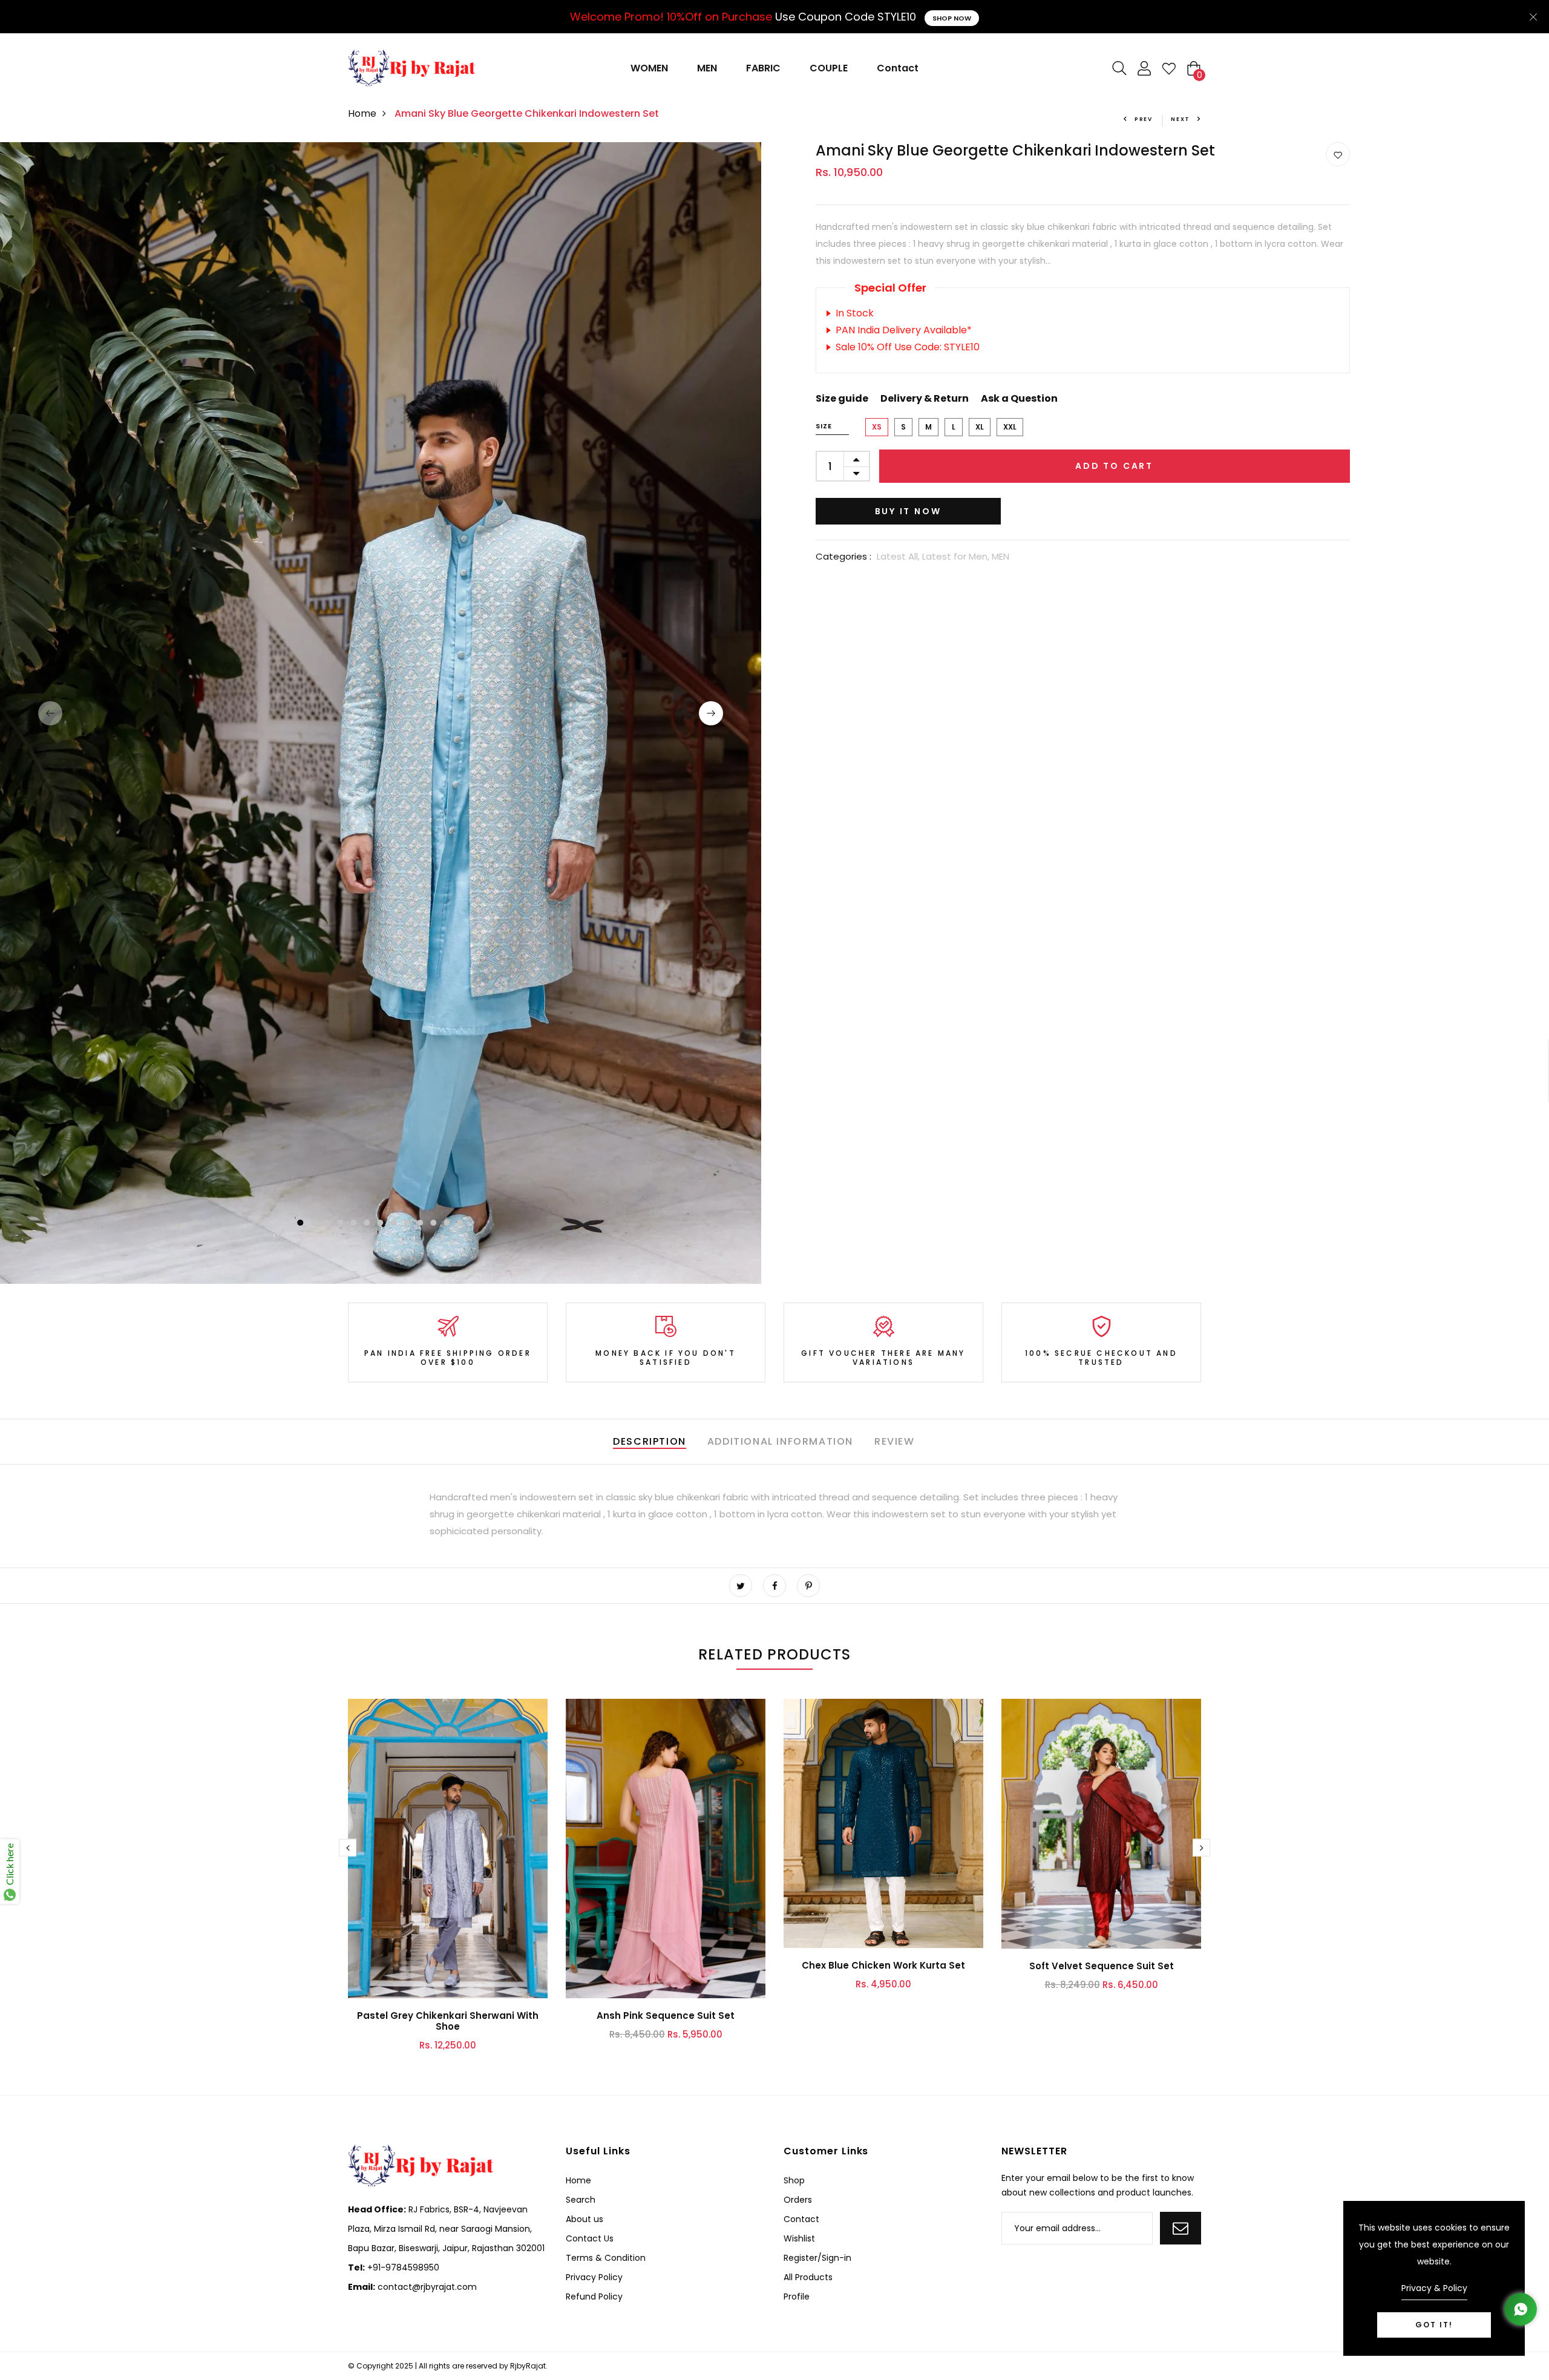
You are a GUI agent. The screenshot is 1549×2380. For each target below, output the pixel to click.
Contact (898, 68)
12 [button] (447, 1223)
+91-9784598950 (402, 2267)
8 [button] (394, 1223)
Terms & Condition (606, 2258)
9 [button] (407, 1223)
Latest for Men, (957, 556)
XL (980, 427)
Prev (1144, 119)
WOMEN (649, 68)
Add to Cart (1114, 466)
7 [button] (381, 1223)
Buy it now (908, 511)
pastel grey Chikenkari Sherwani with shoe (448, 2021)
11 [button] (434, 1223)
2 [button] (314, 1223)
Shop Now (952, 18)
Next (1181, 119)
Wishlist (799, 2238)
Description (650, 1441)
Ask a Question (1019, 398)
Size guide (842, 398)
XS (877, 427)
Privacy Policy (594, 2277)
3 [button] (327, 1223)
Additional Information (780, 1441)
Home (362, 113)
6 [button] (367, 1223)
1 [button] (300, 1223)
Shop (794, 2180)
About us (585, 2219)
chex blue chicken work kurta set (883, 1965)
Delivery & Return (925, 398)
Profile (797, 2297)
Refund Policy (594, 2297)
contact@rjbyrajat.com (426, 2287)
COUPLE (829, 68)
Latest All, (899, 556)
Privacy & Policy (1434, 2288)
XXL (1010, 427)
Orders (798, 2200)
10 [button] (421, 1223)
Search (581, 2200)
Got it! (1434, 2325)
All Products (808, 2277)
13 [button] (460, 1223)
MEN (707, 68)
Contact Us (590, 2238)
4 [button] (341, 1223)
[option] (381, 713)
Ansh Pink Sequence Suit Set (666, 2015)
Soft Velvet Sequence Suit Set (1102, 1966)
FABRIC (763, 68)
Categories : (843, 556)
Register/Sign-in (817, 2258)
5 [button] (354, 1223)
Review (895, 1441)
